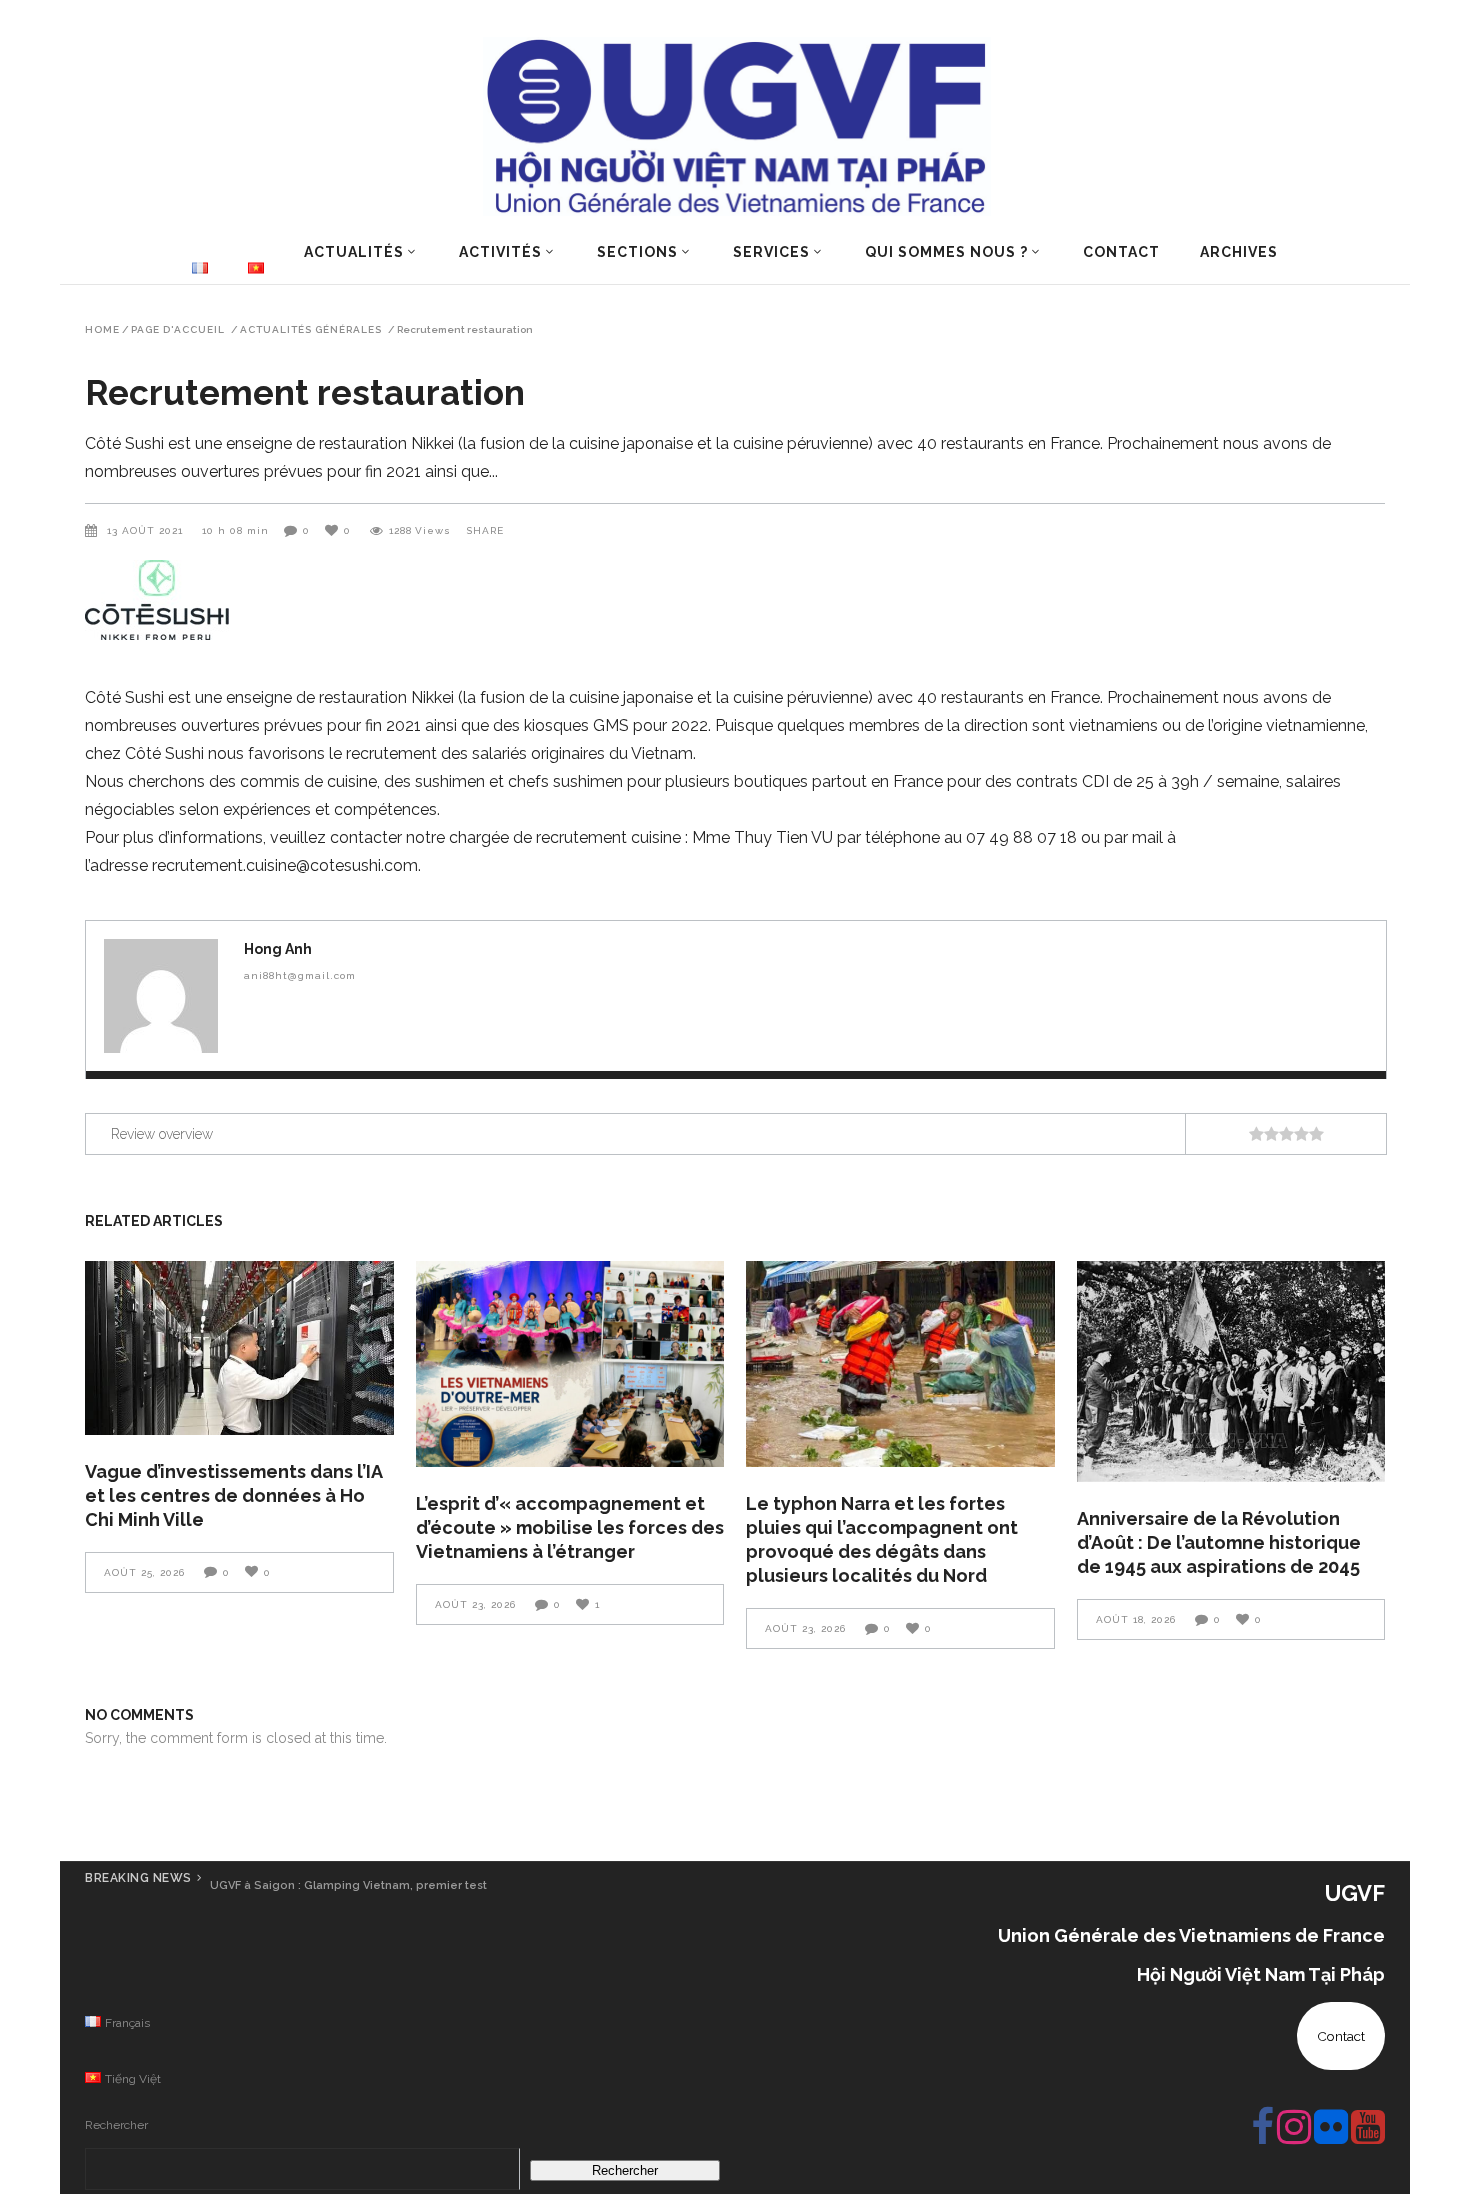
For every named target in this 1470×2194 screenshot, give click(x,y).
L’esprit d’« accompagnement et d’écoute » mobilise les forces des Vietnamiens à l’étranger (570, 1527)
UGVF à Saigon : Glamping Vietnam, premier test (348, 1885)
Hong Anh (278, 949)
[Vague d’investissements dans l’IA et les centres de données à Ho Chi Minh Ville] (239, 1347)
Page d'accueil (178, 330)
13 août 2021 (147, 530)
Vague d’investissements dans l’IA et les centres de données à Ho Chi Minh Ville (233, 1495)
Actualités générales (311, 330)
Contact (1341, 2036)
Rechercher (116, 2125)
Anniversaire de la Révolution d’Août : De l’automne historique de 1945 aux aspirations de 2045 (1219, 1542)
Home (102, 330)
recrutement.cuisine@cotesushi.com (285, 865)
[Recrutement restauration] (161, 996)
